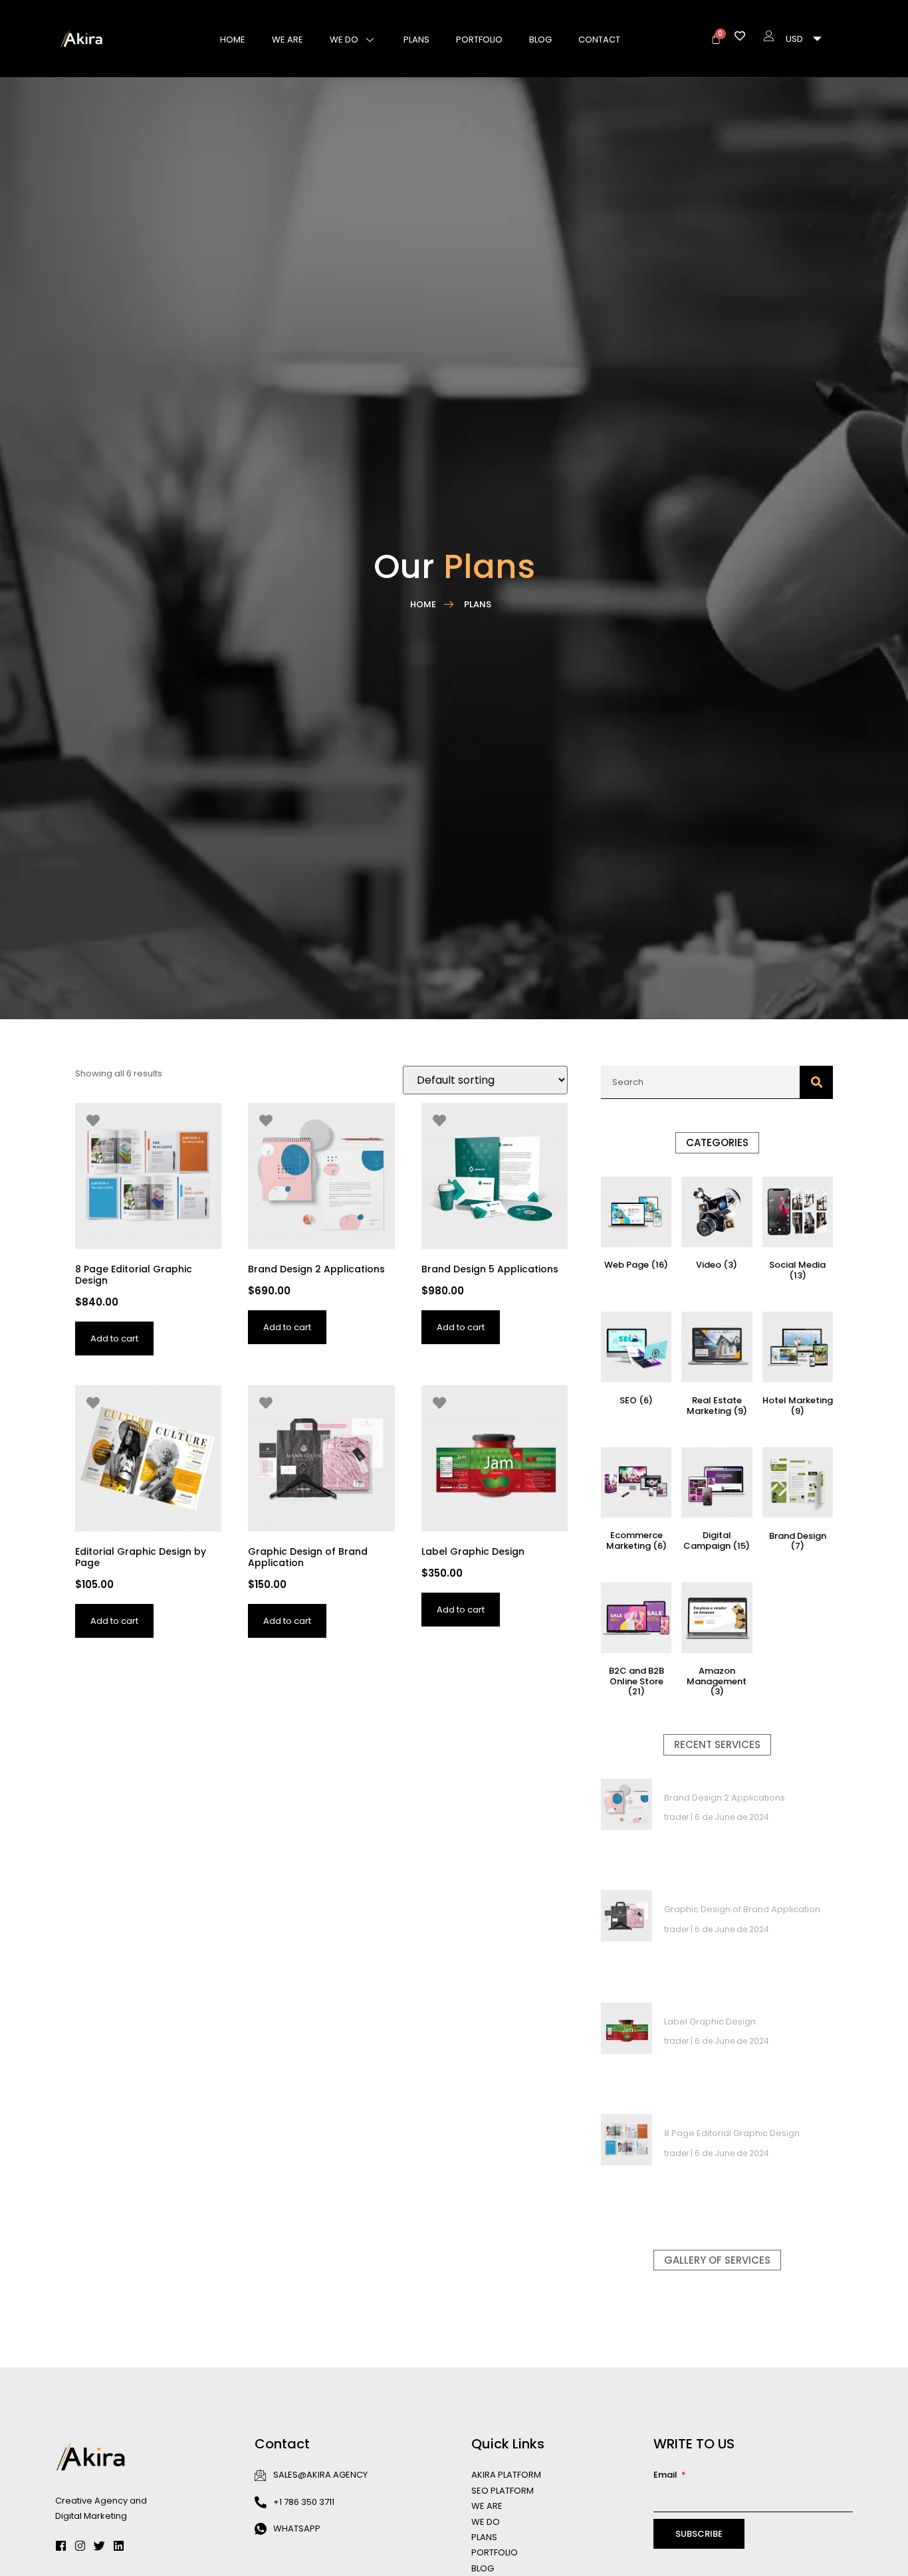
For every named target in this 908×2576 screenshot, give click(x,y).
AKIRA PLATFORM (506, 2475)
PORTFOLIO (479, 40)
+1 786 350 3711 (304, 2502)
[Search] (816, 1082)
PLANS (416, 40)
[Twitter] (99, 2546)
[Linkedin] (119, 2546)
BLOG (540, 40)
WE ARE (487, 2506)
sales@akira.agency (320, 2475)
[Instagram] (80, 2546)
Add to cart (114, 1338)
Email (666, 2475)
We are (287, 40)
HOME (233, 40)
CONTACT (599, 40)
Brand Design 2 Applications (725, 1798)
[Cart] (716, 39)
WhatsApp (297, 2528)
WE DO (344, 40)
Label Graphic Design (710, 2022)
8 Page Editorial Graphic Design (732, 2133)
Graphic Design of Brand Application (742, 1909)
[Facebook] (61, 2546)
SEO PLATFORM (503, 2491)
